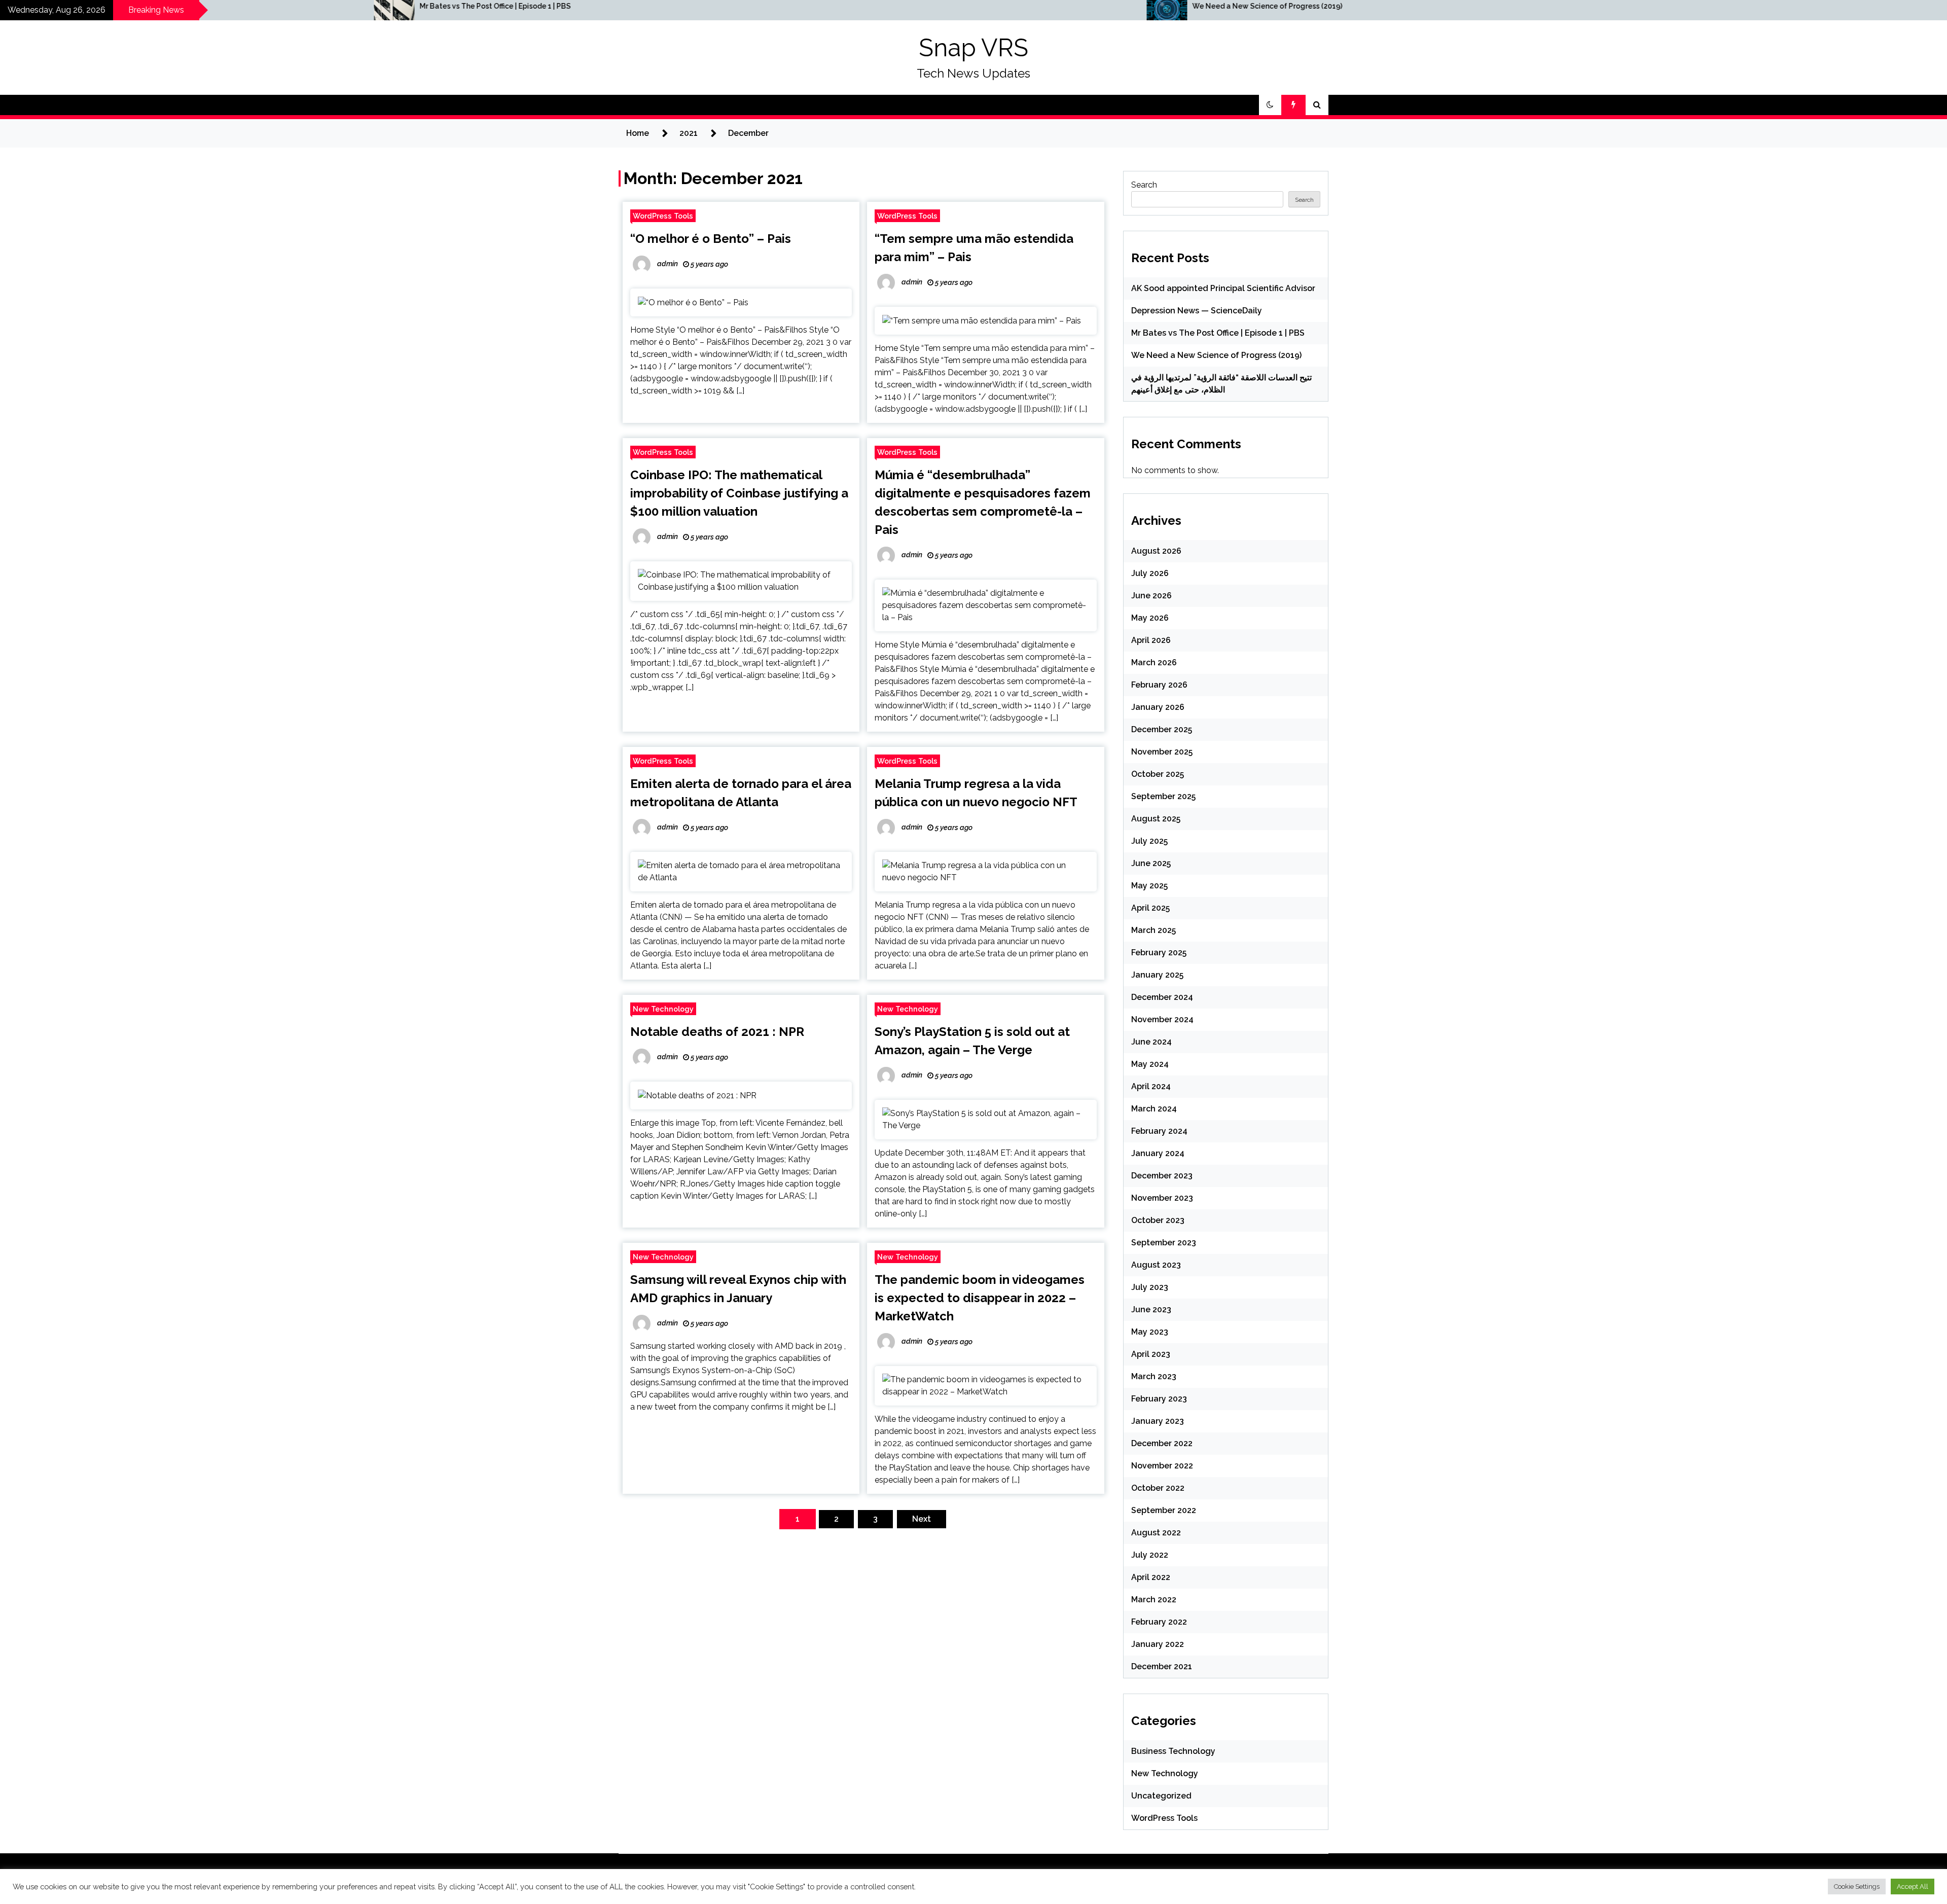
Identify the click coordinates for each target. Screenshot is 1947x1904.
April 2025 (1150, 908)
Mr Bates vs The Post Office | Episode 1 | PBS (1218, 333)
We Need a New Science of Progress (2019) (666, 6)
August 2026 (1156, 551)
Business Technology (1173, 1751)
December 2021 (1162, 1666)
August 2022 (1156, 1533)
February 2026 (1159, 685)
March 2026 (1154, 662)
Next (922, 1519)
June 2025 (1151, 863)
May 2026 (1150, 618)
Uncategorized (1161, 1796)
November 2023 (1162, 1198)
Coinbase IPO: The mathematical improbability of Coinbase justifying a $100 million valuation (739, 493)
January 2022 (1158, 1644)
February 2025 (1159, 953)
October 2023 (1158, 1220)
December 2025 (1162, 729)
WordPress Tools (663, 216)
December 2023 (1162, 1176)
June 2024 (1151, 1042)
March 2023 (1154, 1376)
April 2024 (1151, 1086)
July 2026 (1150, 573)
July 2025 (1149, 841)
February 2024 (1159, 1131)
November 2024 (1162, 1019)
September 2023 (1164, 1243)
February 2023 (1159, 1399)
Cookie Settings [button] (1857, 1887)
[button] (1270, 105)
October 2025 (1158, 774)
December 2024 (1162, 997)
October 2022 (1158, 1488)
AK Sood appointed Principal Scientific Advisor (1223, 288)
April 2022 (1151, 1577)
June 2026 (1151, 596)
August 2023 (1156, 1265)
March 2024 (1154, 1109)
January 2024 (1158, 1153)
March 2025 (1153, 930)
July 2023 (1150, 1287)
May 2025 (1149, 886)
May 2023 (1150, 1332)
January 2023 (1158, 1421)
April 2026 (1151, 640)
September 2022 (1164, 1510)
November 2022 (1162, 1466)
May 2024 (1150, 1064)
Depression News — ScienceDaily (1197, 311)
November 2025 (1162, 752)
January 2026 (1158, 707)
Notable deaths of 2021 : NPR (717, 1032)
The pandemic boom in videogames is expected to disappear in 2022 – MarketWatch (980, 1298)
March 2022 (1154, 1600)
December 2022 (1162, 1443)
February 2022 (1159, 1622)
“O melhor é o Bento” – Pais (711, 239)
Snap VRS (974, 48)
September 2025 (1163, 796)
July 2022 (1150, 1555)
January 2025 (1157, 975)
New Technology (663, 1009)
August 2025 (1156, 819)
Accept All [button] (1913, 1887)
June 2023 (1151, 1309)
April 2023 (1151, 1354)
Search (1144, 185)
